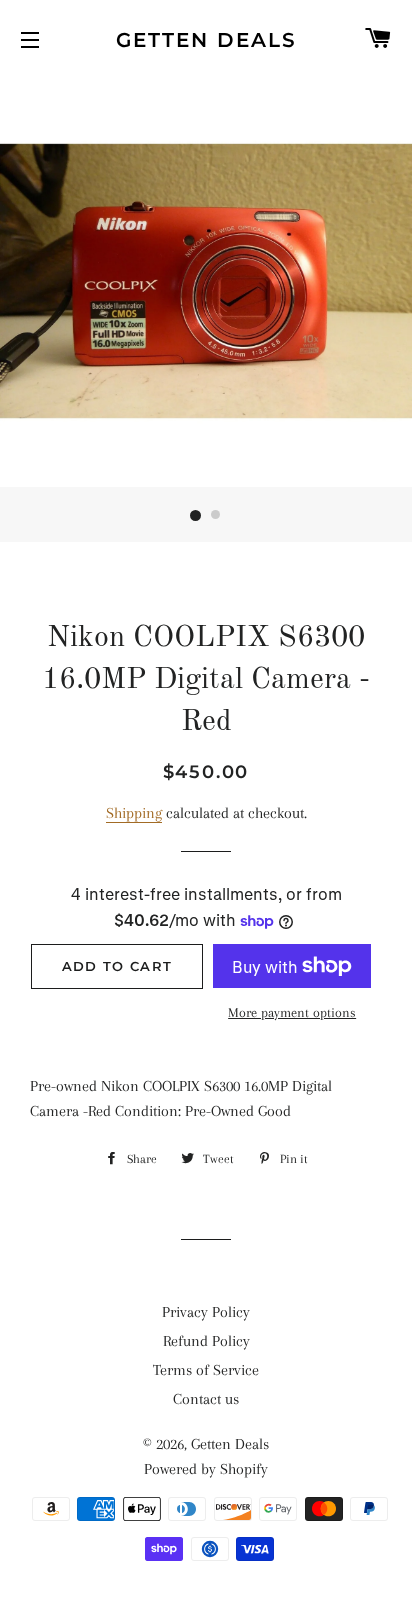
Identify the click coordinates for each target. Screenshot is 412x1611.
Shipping (134, 813)
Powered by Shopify (206, 1469)
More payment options (292, 1012)
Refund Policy (206, 1341)
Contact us (206, 1399)
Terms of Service (206, 1370)
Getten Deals (206, 40)
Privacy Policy (206, 1312)
